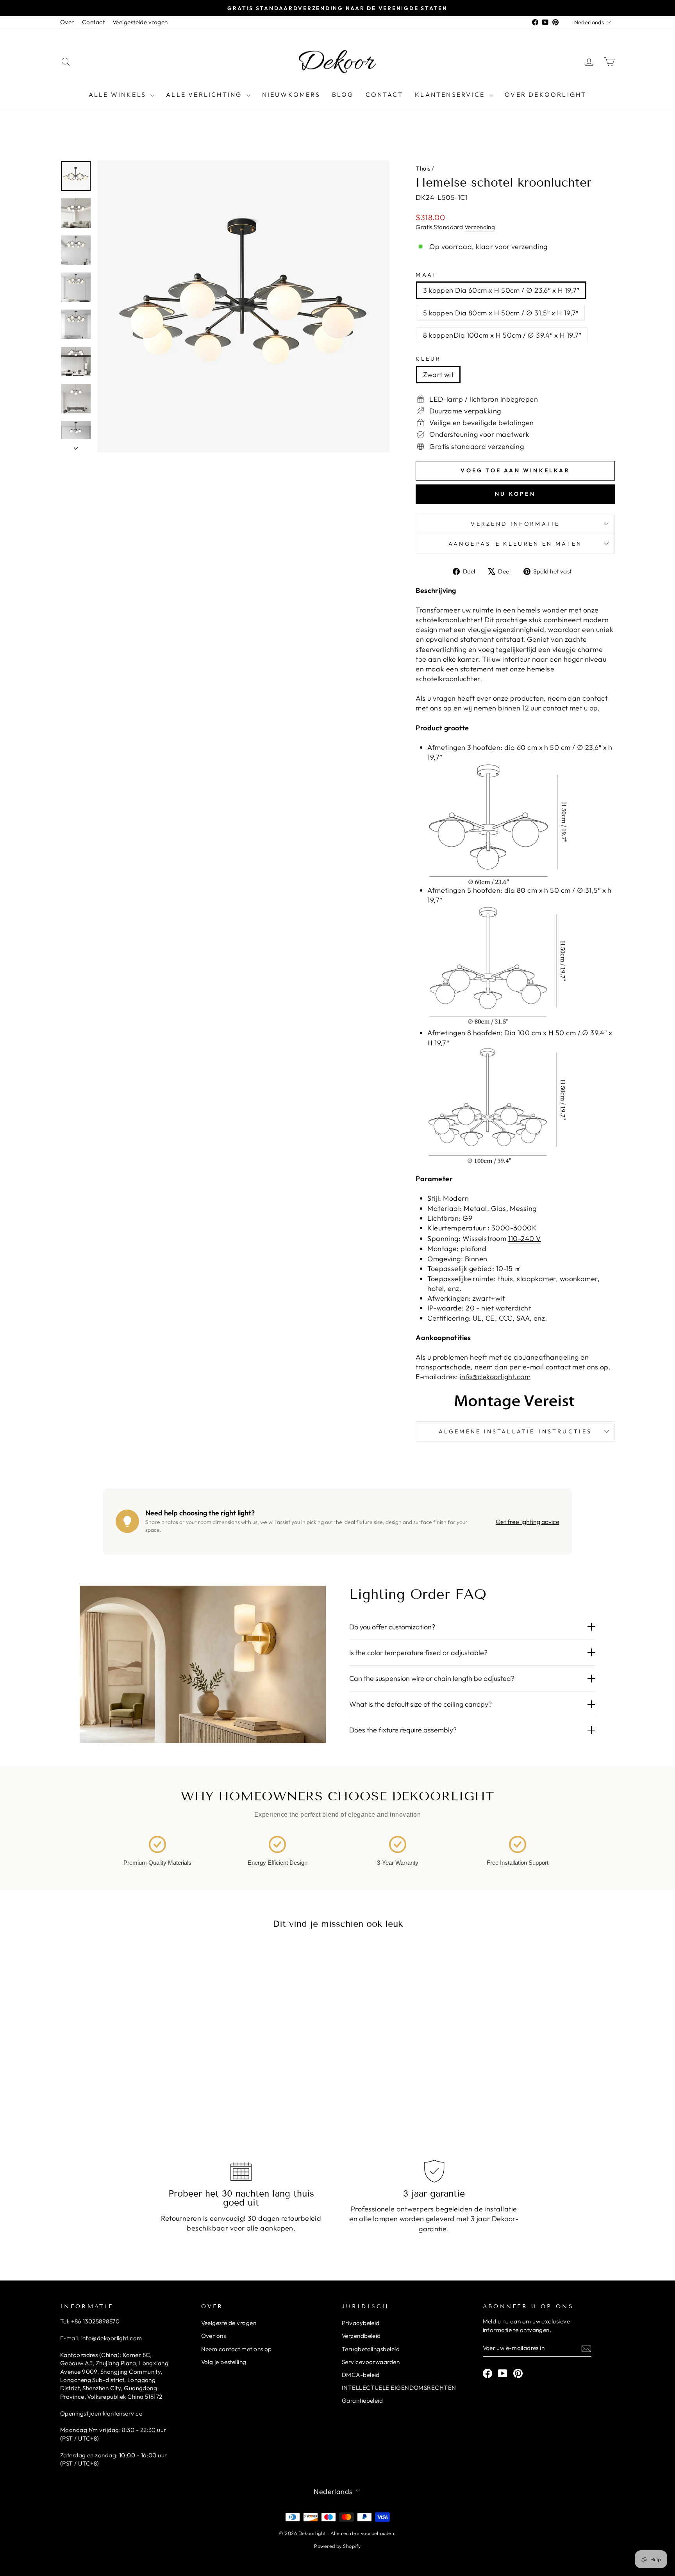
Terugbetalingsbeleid (371, 2349)
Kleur (429, 359)
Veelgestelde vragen (140, 22)
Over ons (214, 2336)
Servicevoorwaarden (371, 2362)
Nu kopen (515, 494)
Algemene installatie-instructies (515, 1431)
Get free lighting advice (528, 1522)
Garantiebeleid (362, 2401)
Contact (93, 22)
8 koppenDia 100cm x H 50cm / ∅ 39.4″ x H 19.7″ (502, 335)
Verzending (480, 227)
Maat (426, 275)
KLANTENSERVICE (451, 94)
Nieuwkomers (291, 94)
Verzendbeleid (361, 2336)
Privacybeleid (361, 2323)
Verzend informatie (515, 524)
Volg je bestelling (224, 2362)
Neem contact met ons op (237, 2349)
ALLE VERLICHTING (205, 94)
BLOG (343, 94)
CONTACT (384, 94)
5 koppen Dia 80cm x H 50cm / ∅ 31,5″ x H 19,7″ (501, 313)
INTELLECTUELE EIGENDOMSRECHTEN (399, 2388)
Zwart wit (438, 375)
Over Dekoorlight (546, 94)
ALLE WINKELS (119, 94)
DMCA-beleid (361, 2375)
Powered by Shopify (337, 2546)
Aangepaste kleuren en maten (515, 544)
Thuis (423, 168)
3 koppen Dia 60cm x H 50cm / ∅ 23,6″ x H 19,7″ (501, 290)
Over (67, 22)
